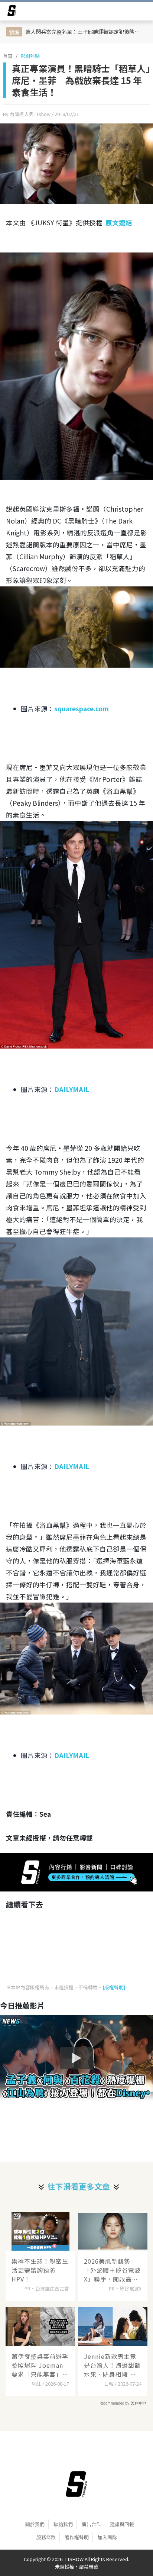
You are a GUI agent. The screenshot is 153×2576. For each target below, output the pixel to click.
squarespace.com (82, 709)
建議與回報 (122, 2524)
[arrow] (12, 12)
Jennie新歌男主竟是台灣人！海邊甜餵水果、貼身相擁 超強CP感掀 (112, 2365)
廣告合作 (91, 2524)
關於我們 (35, 2524)
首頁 (8, 56)
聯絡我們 (63, 2524)
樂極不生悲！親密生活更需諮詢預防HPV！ (40, 2270)
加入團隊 (107, 2537)
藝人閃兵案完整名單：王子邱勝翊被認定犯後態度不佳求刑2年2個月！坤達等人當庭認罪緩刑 (86, 31)
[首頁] (76, 2484)
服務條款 (46, 2537)
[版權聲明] (114, 1987)
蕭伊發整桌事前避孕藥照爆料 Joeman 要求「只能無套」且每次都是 (40, 2365)
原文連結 (119, 223)
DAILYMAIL (72, 1089)
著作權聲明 (77, 2537)
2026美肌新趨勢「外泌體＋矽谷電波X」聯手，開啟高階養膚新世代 (112, 2270)
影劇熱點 (30, 56)
